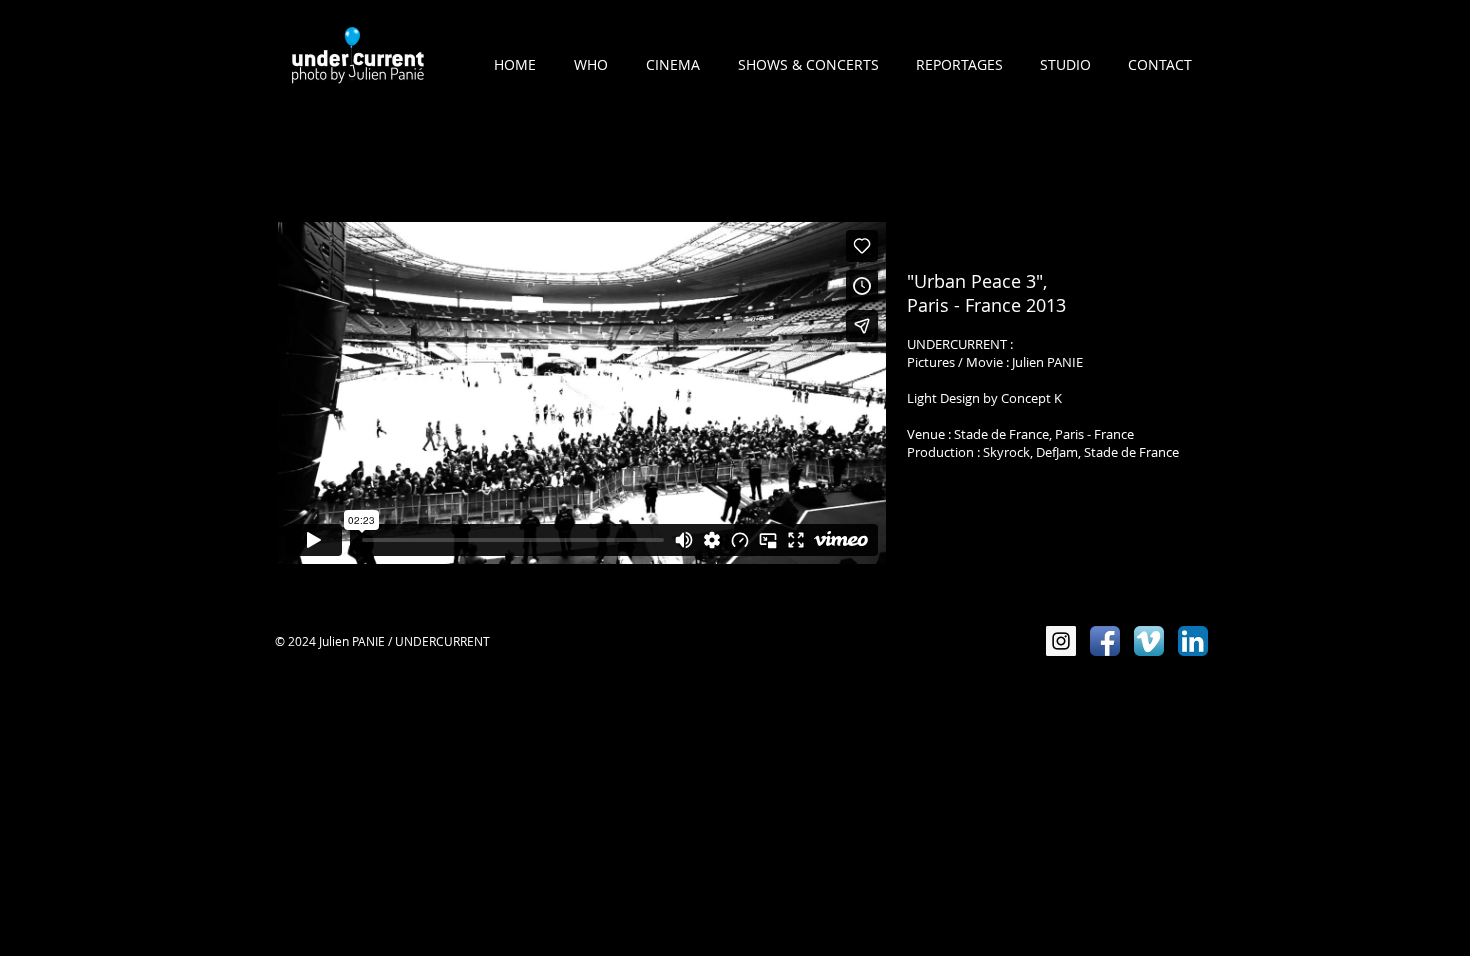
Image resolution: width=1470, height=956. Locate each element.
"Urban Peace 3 (971, 281)
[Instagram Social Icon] (1061, 641)
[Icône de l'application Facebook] (1105, 641)
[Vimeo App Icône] (1149, 641)
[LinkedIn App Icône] (1193, 641)
